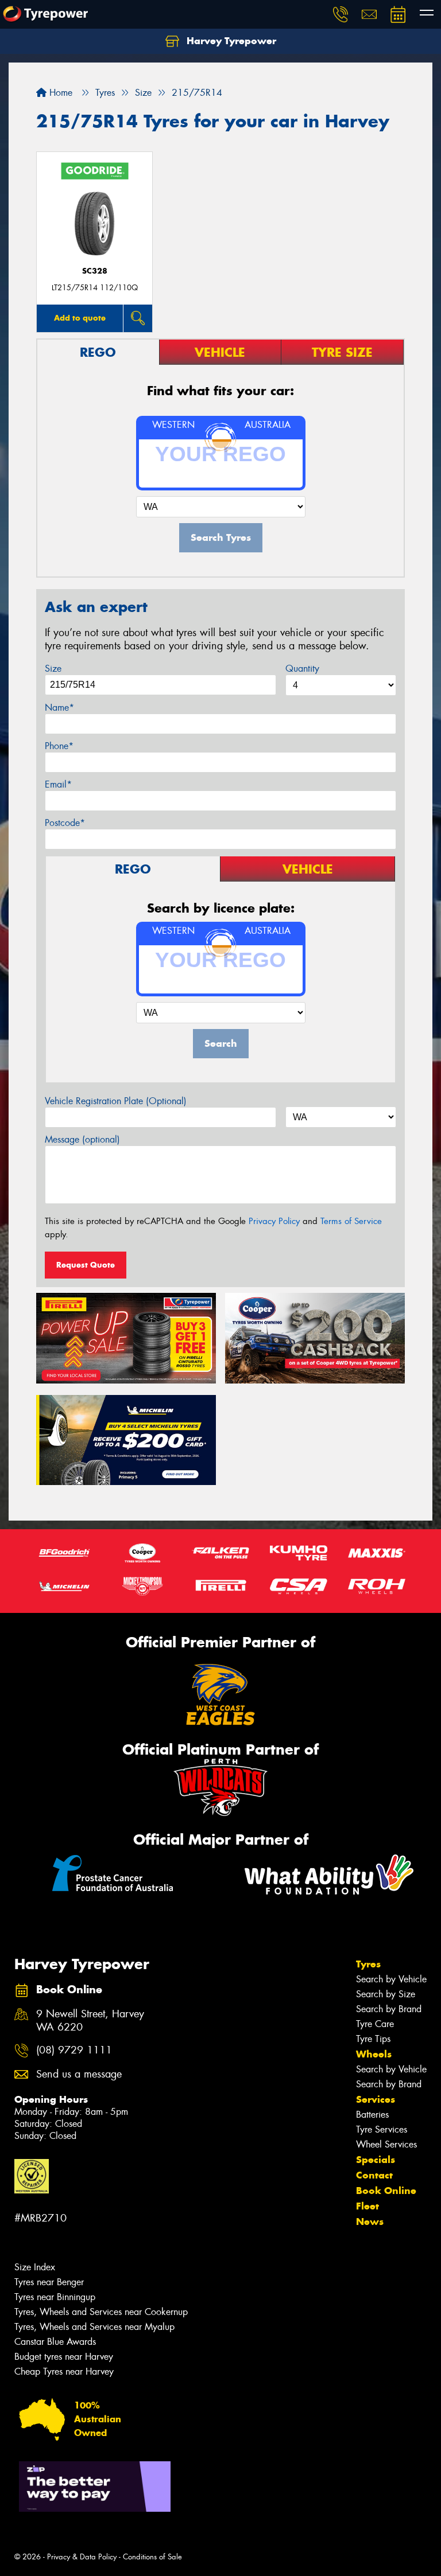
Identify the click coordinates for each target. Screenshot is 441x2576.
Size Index (35, 2267)
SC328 (95, 271)
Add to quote (80, 318)
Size (53, 669)
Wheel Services (386, 2144)
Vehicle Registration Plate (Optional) (116, 1101)
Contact (374, 2175)
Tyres (368, 1964)
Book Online (386, 2191)
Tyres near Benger (49, 2282)
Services (376, 2099)
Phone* (59, 746)
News (370, 2222)
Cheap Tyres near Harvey (64, 2372)
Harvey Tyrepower (230, 41)
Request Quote (86, 1265)
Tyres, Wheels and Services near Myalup (94, 2327)
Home (59, 93)
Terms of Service (351, 1221)
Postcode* (65, 823)
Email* (58, 784)
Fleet (367, 2206)
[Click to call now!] (341, 14)
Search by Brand (389, 2009)
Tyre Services (382, 2129)
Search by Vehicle (391, 1979)
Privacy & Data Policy (82, 2557)
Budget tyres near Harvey (64, 2357)
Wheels (374, 2054)
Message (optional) (82, 1139)
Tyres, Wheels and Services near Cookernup (101, 2312)
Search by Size (386, 1994)
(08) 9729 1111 (74, 2050)
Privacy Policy (274, 1221)
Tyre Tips (373, 2039)
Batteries (372, 2115)
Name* (59, 708)
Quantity (302, 669)
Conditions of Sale (152, 2557)
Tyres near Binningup (55, 2297)
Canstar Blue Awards (55, 2342)
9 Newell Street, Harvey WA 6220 (90, 2021)
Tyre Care (375, 2024)
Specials (376, 2160)
